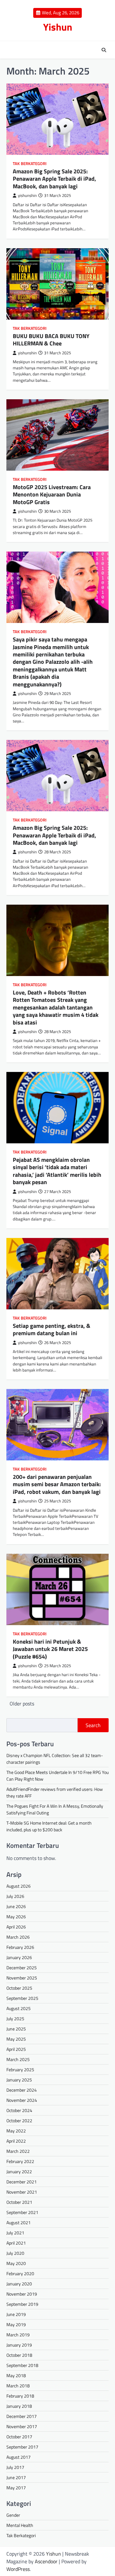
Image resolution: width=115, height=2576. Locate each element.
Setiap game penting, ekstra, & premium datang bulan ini (52, 1329)
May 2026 (16, 1917)
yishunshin (27, 195)
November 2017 (22, 2426)
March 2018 (18, 2386)
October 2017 (19, 2437)
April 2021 (16, 2243)
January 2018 (19, 2406)
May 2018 (16, 2375)
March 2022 (18, 2151)
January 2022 (19, 2171)
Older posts (22, 1704)
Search (93, 1725)
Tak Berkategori (30, 164)
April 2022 (16, 2141)
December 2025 (22, 1968)
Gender (13, 2515)
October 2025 (19, 1988)
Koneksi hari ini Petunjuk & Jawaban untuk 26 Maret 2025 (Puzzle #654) (50, 1649)
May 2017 (16, 2488)
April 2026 (16, 1927)
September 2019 (22, 2304)
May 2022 (16, 2131)
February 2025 (20, 2069)
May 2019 (16, 2324)
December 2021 (22, 2182)
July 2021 (15, 2233)
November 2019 (22, 2294)
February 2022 (20, 2161)
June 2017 (16, 2477)
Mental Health (20, 2525)
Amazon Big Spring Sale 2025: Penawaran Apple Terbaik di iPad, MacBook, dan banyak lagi (54, 179)
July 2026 (15, 1896)
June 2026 (16, 1906)
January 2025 (19, 2080)
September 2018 (22, 2365)
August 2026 (19, 1886)
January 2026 (19, 1957)
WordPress (18, 2569)
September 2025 (22, 1998)
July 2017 (15, 2467)
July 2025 (15, 2019)
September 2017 (22, 2447)
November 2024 (22, 2100)
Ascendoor (46, 2561)
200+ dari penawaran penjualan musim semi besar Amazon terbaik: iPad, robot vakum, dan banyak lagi (57, 1484)
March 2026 (18, 1937)
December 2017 (22, 2416)
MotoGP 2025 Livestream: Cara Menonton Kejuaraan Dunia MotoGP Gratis (52, 495)
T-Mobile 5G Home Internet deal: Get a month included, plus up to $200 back (49, 1826)
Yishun (58, 27)
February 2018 (20, 2396)
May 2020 (16, 2263)
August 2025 (19, 2008)
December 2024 (22, 2090)
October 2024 (19, 2110)
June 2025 (16, 2029)
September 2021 (22, 2212)
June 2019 (16, 2314)
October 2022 (19, 2120)
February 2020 (20, 2273)
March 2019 (18, 2335)
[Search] (104, 50)
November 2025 (22, 1978)
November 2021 (22, 2192)
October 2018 (19, 2355)
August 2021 (19, 2222)
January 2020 (19, 2284)
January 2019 (19, 2345)
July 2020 (15, 2253)
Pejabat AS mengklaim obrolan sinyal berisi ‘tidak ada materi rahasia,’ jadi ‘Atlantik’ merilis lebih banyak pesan (57, 1171)
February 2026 (20, 1947)
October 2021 (19, 2202)
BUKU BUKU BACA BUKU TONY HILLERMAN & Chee (51, 340)
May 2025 (16, 2039)
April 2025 (16, 2049)
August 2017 (19, 2457)
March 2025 (18, 2059)
